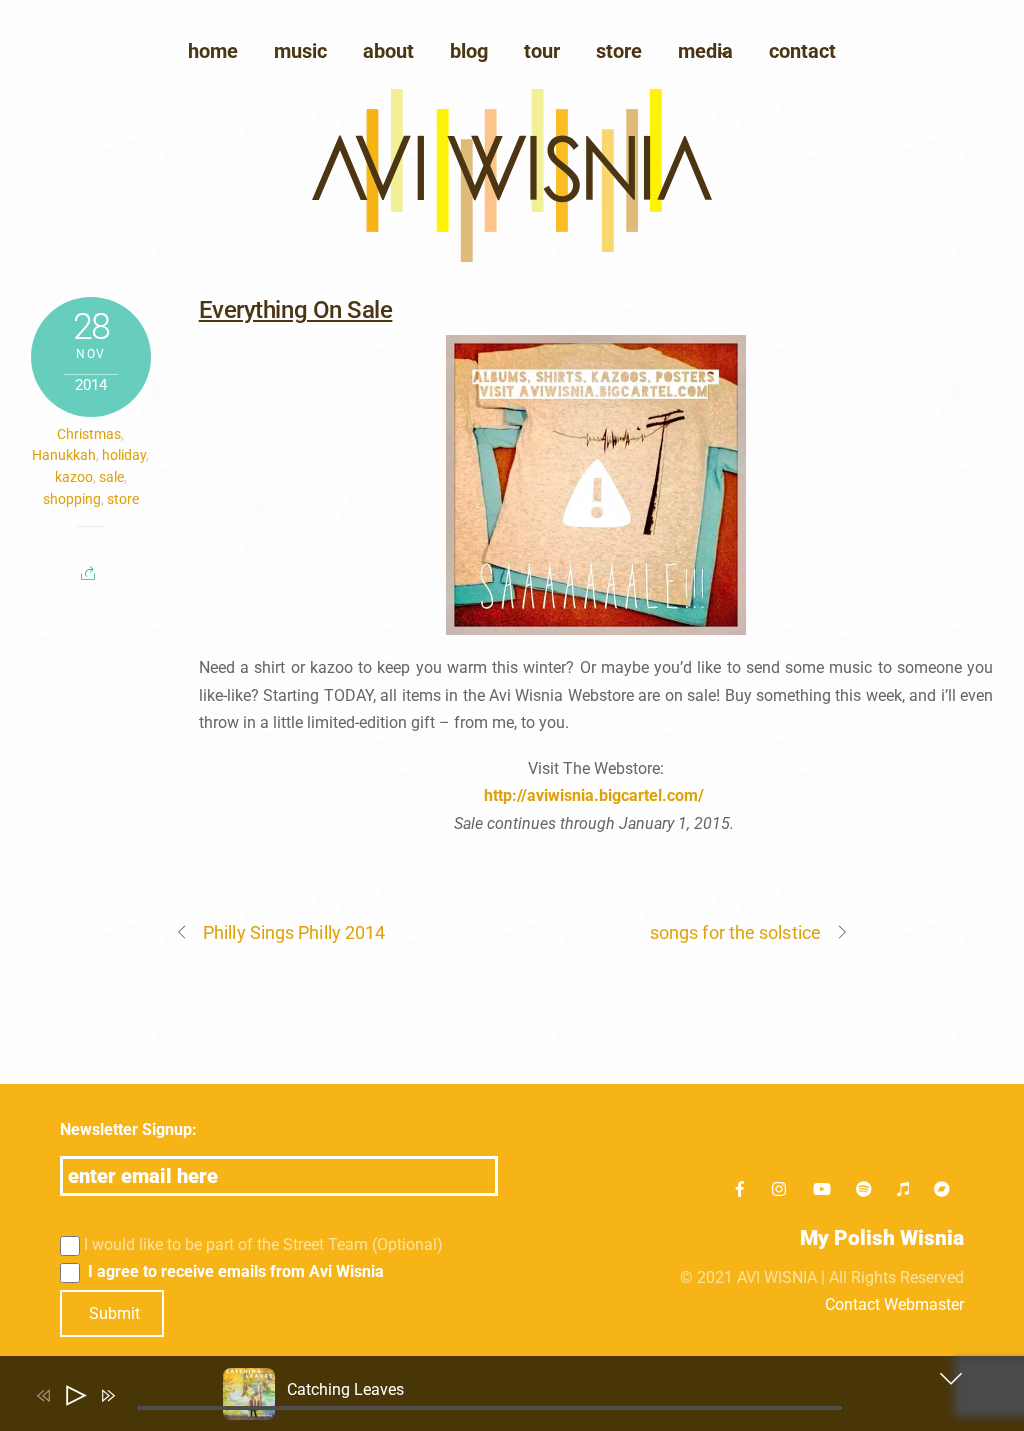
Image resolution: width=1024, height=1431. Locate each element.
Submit (114, 1313)
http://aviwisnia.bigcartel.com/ (594, 795)
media (705, 51)
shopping (72, 499)
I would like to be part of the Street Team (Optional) (263, 1244)
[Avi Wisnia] (512, 256)
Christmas (89, 434)
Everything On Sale (295, 310)
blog (469, 51)
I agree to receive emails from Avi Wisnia (234, 1271)
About (388, 51)
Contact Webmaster (894, 1304)
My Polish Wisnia (882, 1238)
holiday (124, 455)
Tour (542, 51)
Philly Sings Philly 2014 (294, 932)
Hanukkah (64, 455)
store (123, 499)
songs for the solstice (735, 932)
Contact (802, 51)
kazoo (74, 477)
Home (213, 51)
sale (111, 477)
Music (300, 51)
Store (619, 51)
